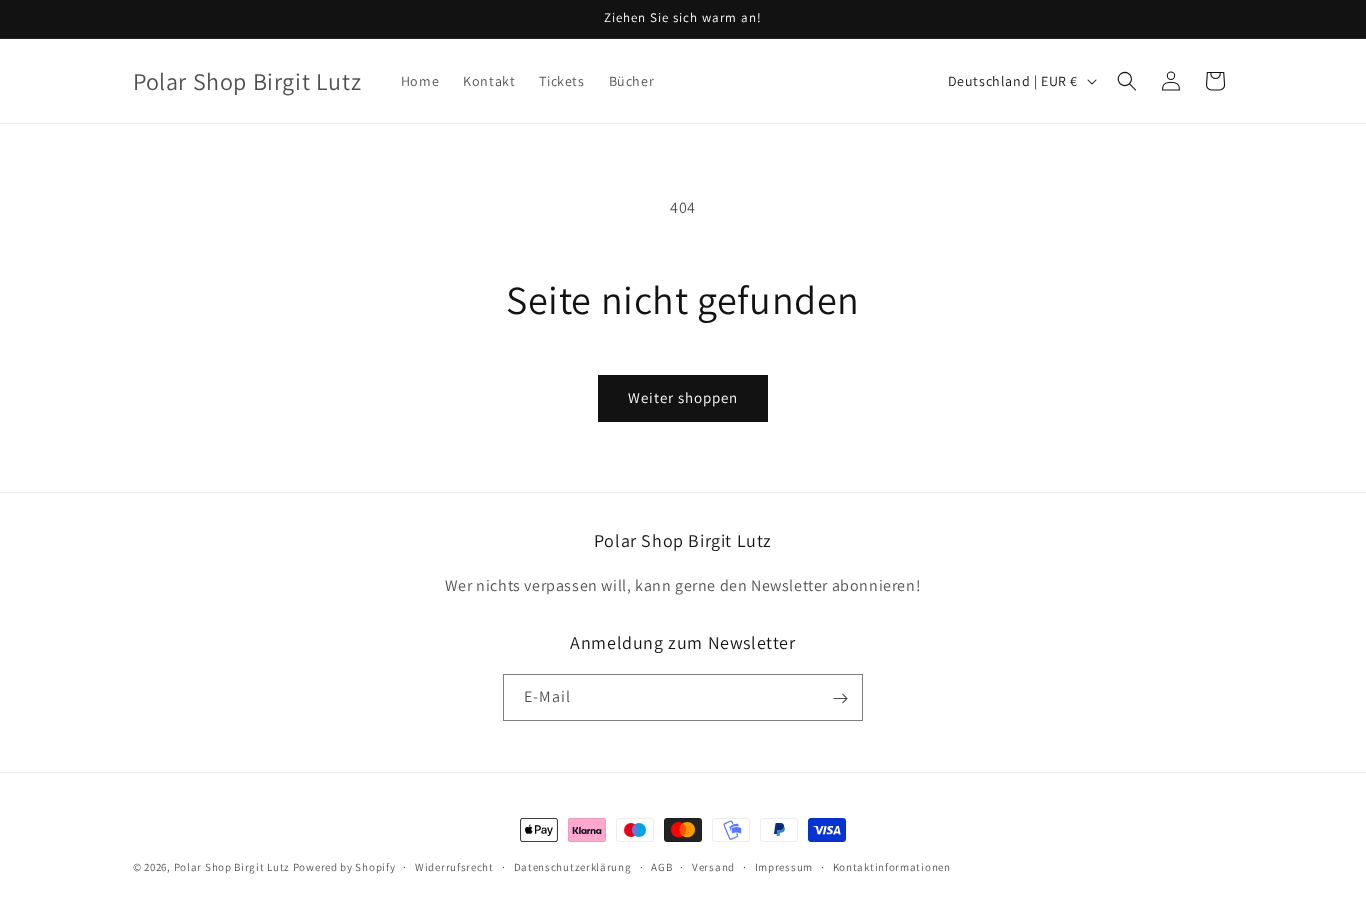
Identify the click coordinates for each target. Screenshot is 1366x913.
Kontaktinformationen (892, 866)
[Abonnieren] (840, 698)
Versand (713, 866)
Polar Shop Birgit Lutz (232, 867)
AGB (661, 866)
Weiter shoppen (683, 397)
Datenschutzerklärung (573, 866)
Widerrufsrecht (454, 866)
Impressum (784, 866)
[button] (1127, 81)
